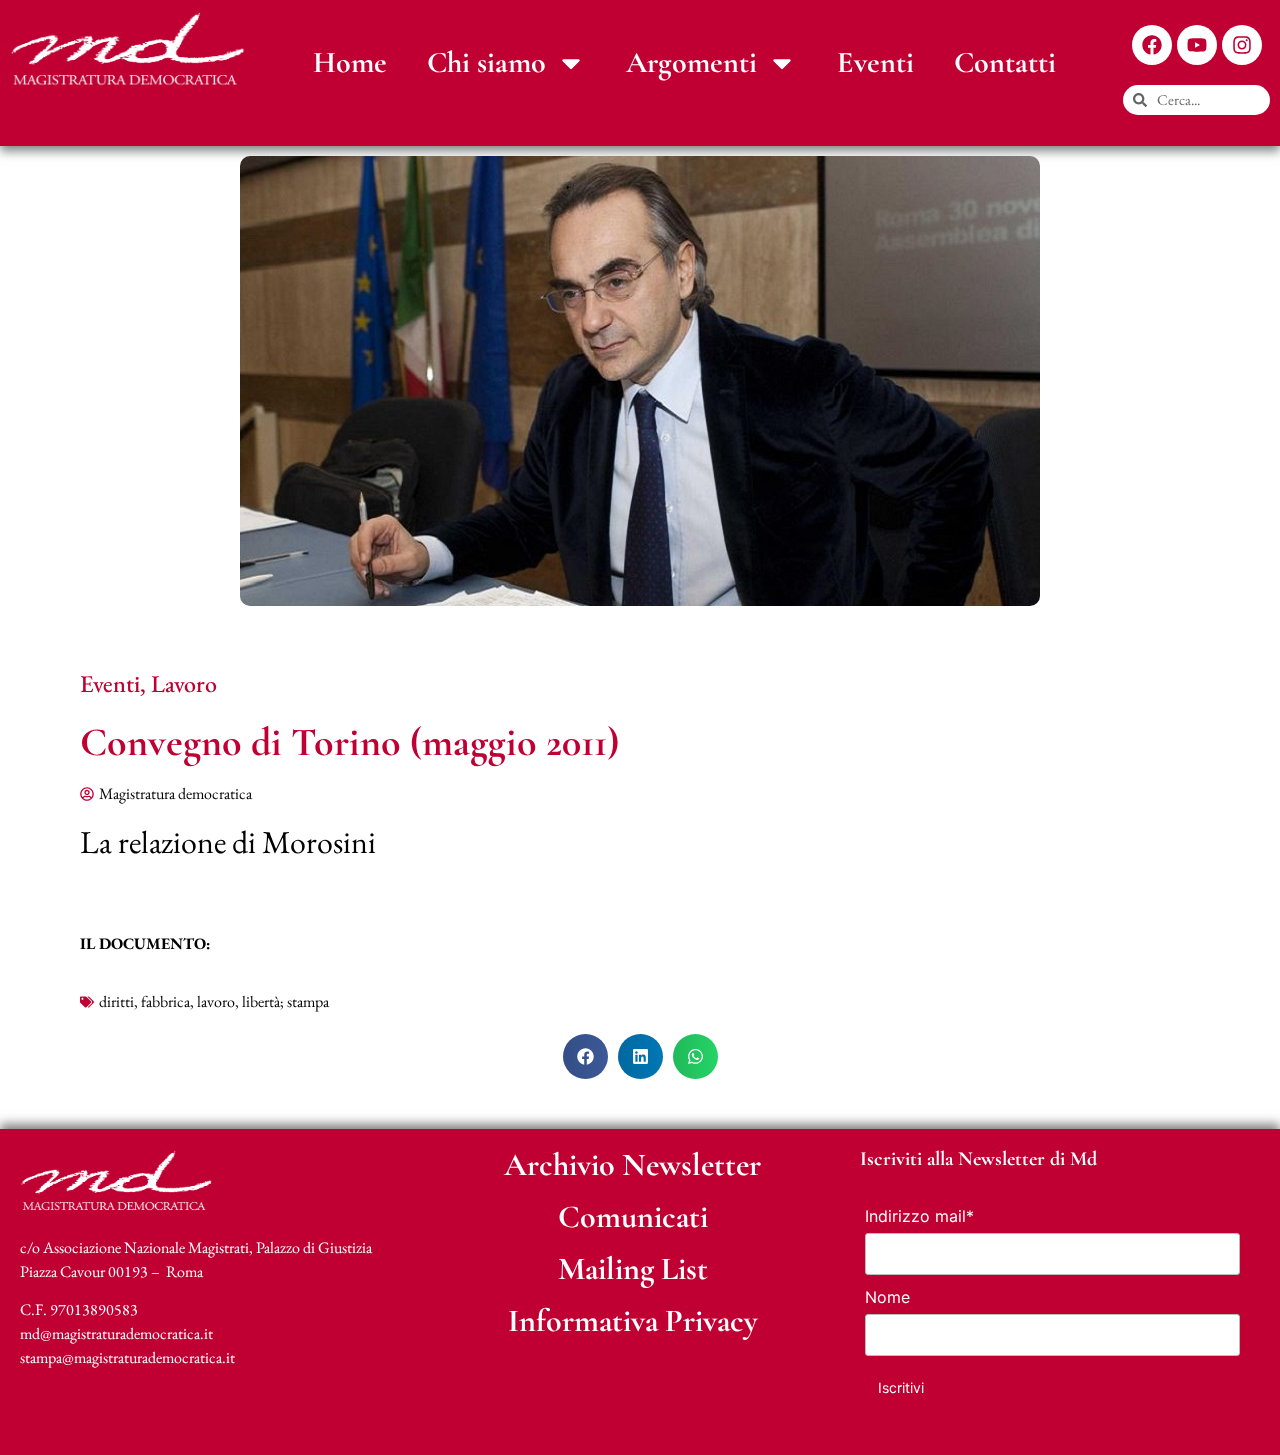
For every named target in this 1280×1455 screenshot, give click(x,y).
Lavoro (184, 683)
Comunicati (633, 1216)
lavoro (216, 1001)
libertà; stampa (285, 1001)
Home (350, 62)
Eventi (875, 62)
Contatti (1005, 62)
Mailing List (633, 1268)
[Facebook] (1152, 45)
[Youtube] (1197, 45)
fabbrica (165, 1001)
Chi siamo (486, 62)
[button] (585, 1056)
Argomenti (691, 62)
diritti (116, 1001)
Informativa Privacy (633, 1320)
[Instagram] (1242, 45)
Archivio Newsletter (632, 1164)
